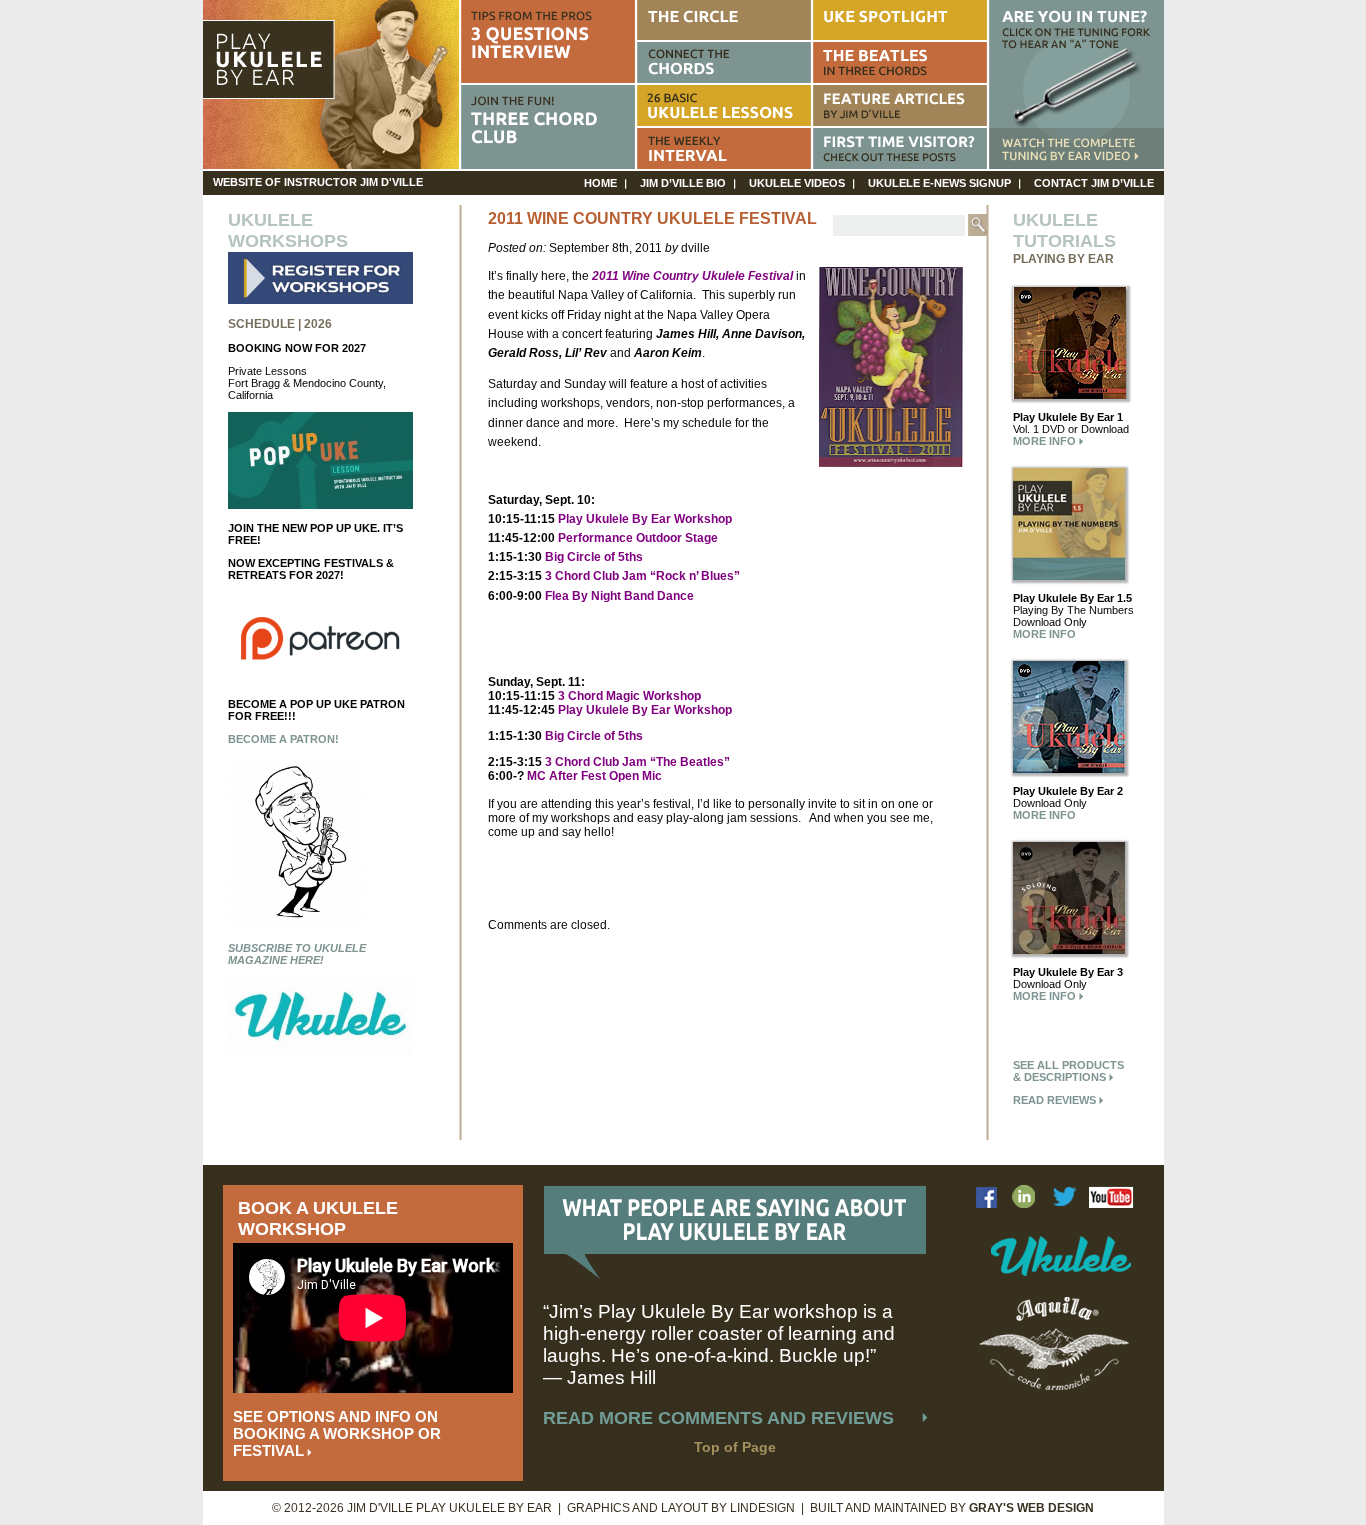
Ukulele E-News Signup (939, 183)
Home (600, 183)
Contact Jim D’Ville (1094, 183)
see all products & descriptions (1068, 1071)
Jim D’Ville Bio (683, 183)
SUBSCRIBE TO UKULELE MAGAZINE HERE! (297, 954)
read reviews (1056, 1100)
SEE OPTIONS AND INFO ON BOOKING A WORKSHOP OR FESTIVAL (337, 1433)
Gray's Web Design (1031, 1508)
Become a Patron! (283, 739)
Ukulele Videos (797, 183)
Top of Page (735, 1447)
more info (1046, 441)
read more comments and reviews (718, 1418)
